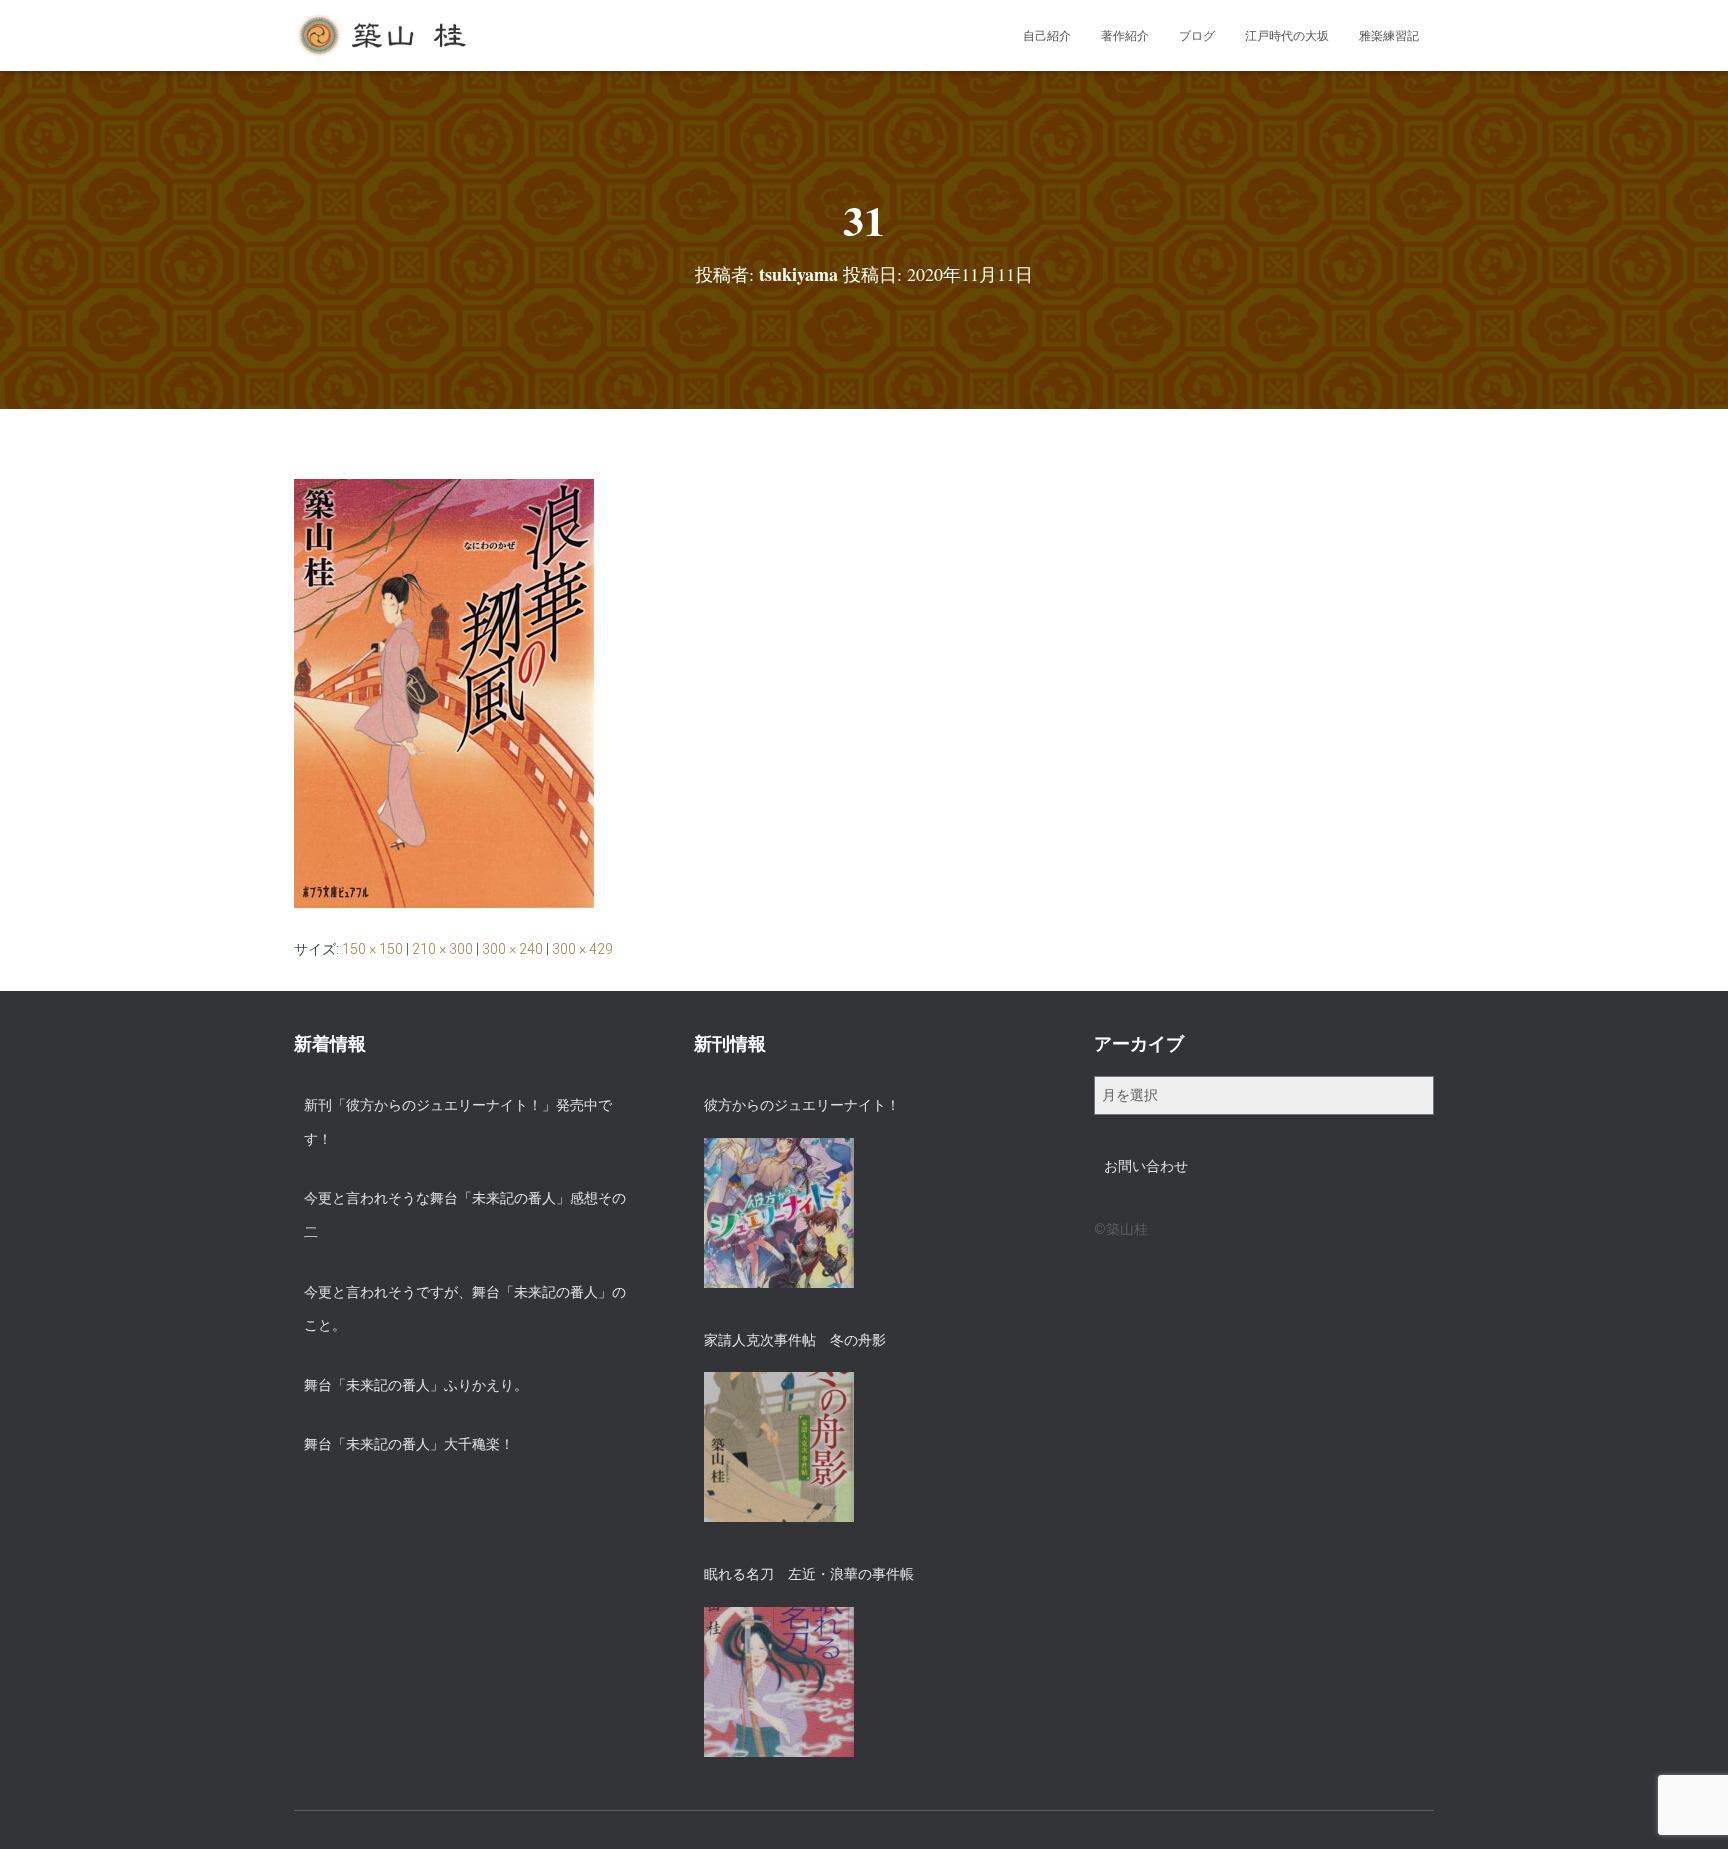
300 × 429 (582, 949)
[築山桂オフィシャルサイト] (383, 36)
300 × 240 (512, 949)
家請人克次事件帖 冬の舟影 (795, 1340)
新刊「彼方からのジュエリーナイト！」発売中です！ (458, 1122)
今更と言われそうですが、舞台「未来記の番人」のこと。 (465, 1309)
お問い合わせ (1146, 1166)
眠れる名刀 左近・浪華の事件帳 (809, 1574)
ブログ (1197, 36)
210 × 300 (442, 949)
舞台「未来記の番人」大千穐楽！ (409, 1444)
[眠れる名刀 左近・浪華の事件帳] (779, 1682)
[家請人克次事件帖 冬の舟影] (779, 1447)
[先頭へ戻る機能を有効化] (1688, 1809)
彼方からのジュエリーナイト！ (802, 1105)
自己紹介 (1047, 36)
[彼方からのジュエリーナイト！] (779, 1213)
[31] (444, 692)
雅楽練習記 (1389, 36)
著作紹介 (1125, 36)
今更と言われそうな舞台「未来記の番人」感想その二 (465, 1215)
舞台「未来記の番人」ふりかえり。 (416, 1385)
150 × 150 (372, 949)
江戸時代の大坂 (1287, 36)
